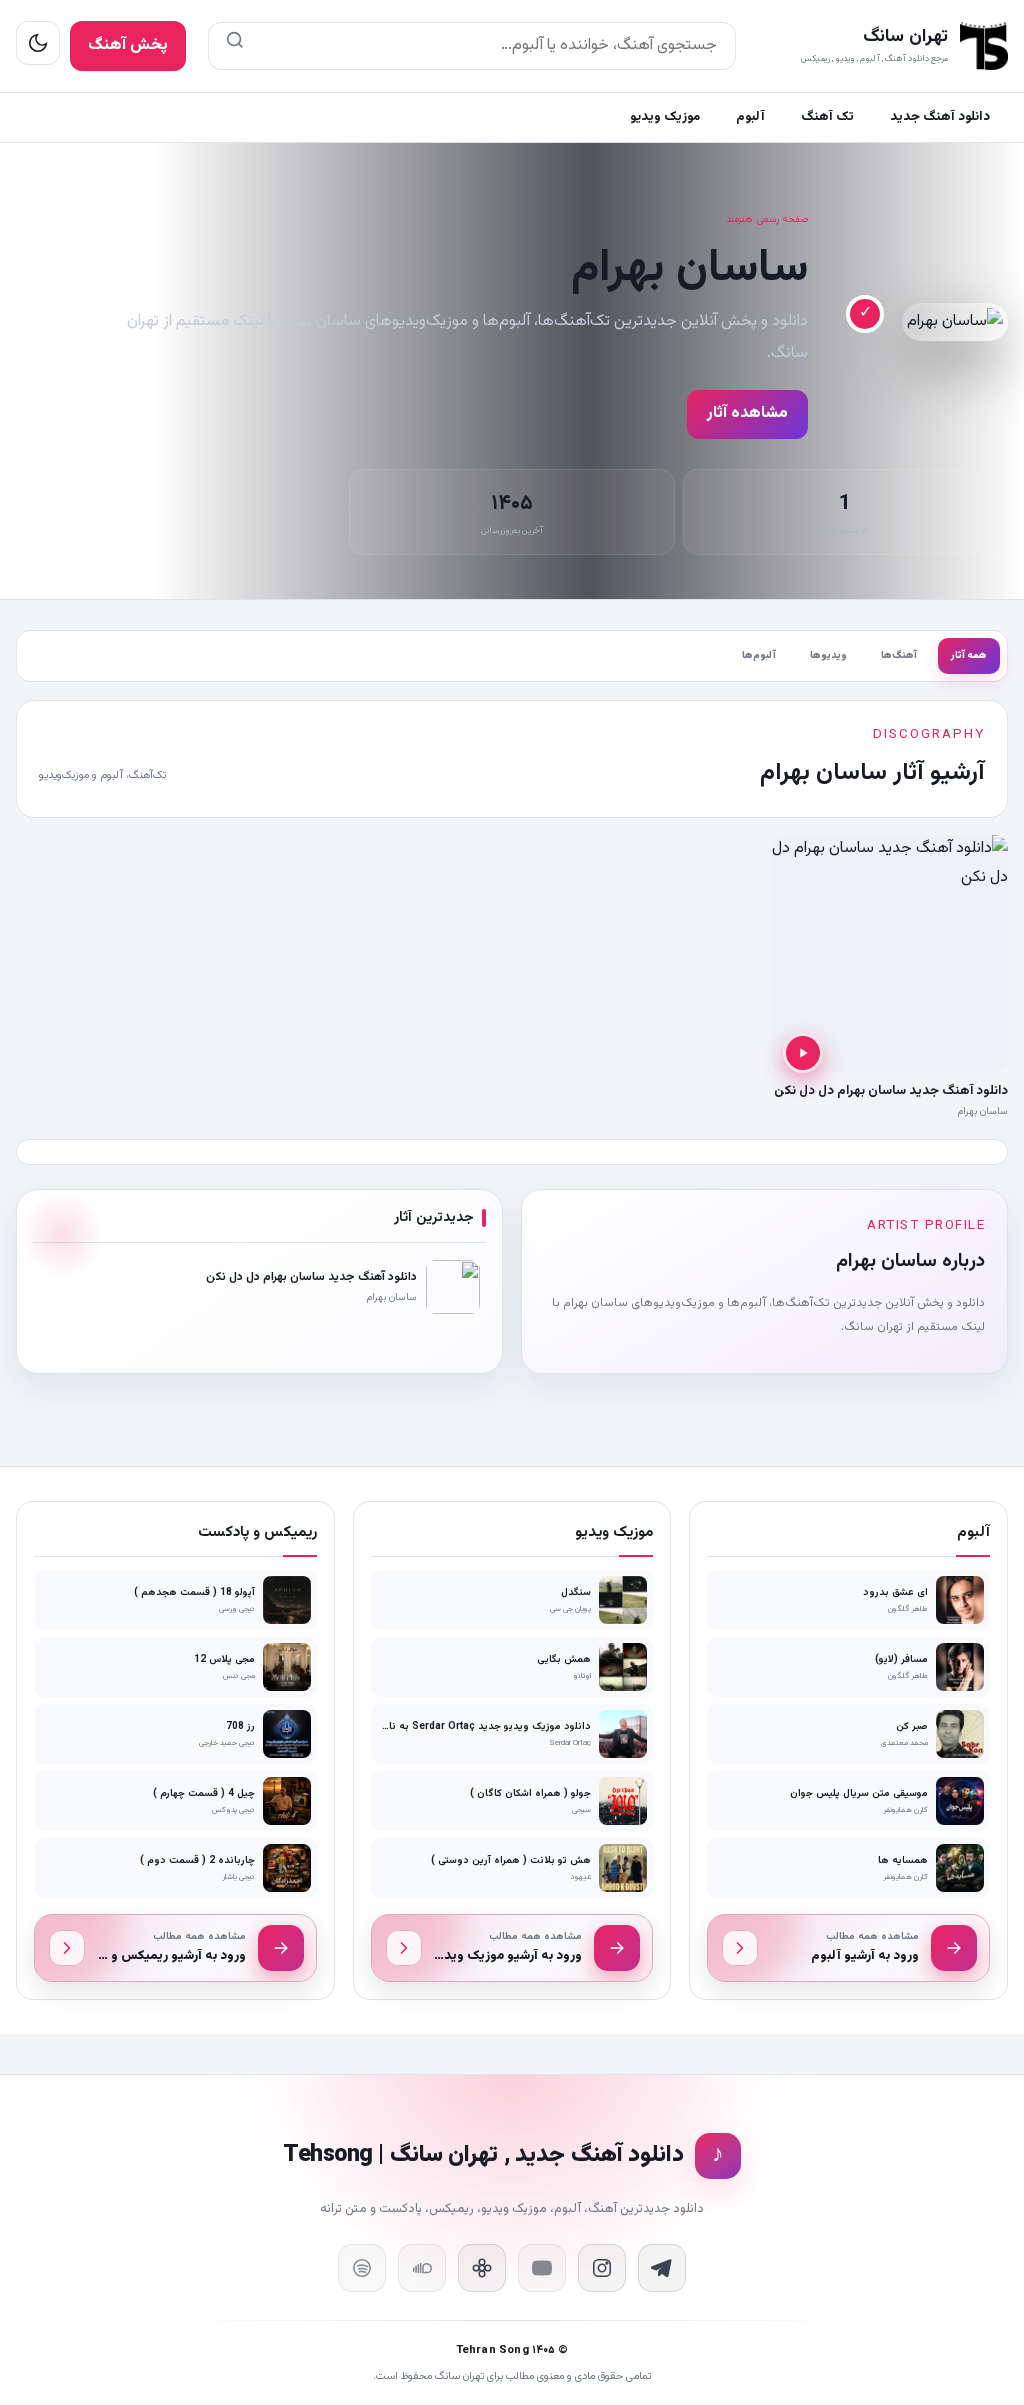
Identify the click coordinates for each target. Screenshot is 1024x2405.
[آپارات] (482, 2268)
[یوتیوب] (542, 2268)
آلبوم (750, 117)
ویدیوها (828, 655)
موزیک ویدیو (665, 117)
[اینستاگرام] (602, 2268)
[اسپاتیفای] (362, 2268)
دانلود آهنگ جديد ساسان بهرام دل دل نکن (891, 1091)
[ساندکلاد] (422, 2268)
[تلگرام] (662, 2268)
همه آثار (969, 655)
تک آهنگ (827, 117)
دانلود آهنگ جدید (940, 117)
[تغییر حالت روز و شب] (38, 43)
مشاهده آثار (747, 413)
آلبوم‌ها (759, 655)
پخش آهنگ (128, 45)
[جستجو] (235, 46)
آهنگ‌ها (899, 655)
